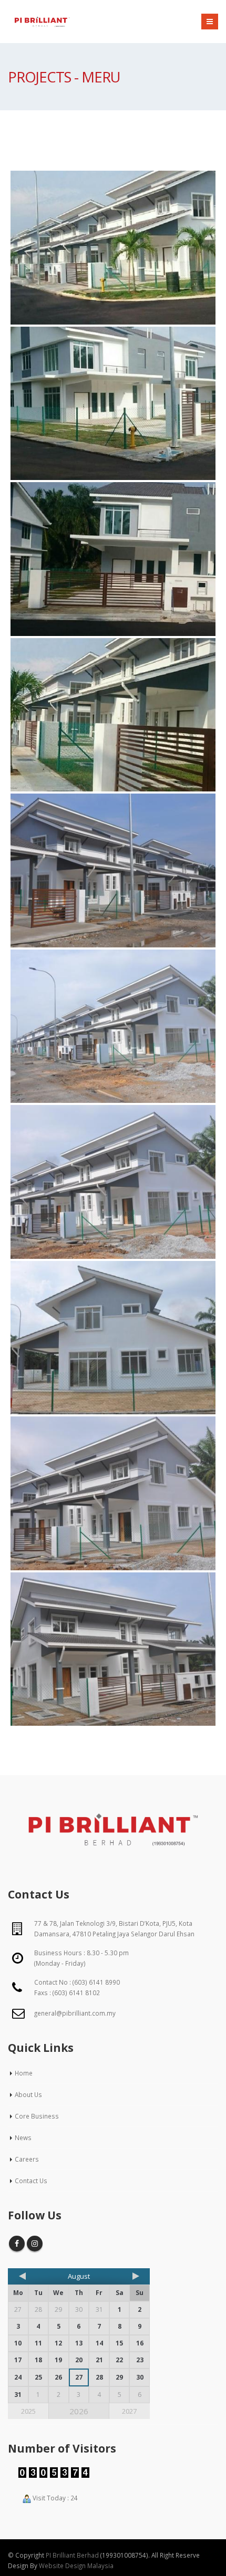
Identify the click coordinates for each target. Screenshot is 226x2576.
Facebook (17, 2244)
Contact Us (31, 2181)
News (23, 2137)
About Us (28, 2094)
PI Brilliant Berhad (72, 2555)
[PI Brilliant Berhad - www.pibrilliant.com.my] (42, 22)
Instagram (35, 2244)
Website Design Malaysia (76, 2565)
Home (24, 2073)
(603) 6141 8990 (96, 1982)
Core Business (37, 2116)
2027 (129, 2411)
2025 (28, 2411)
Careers (27, 2159)
